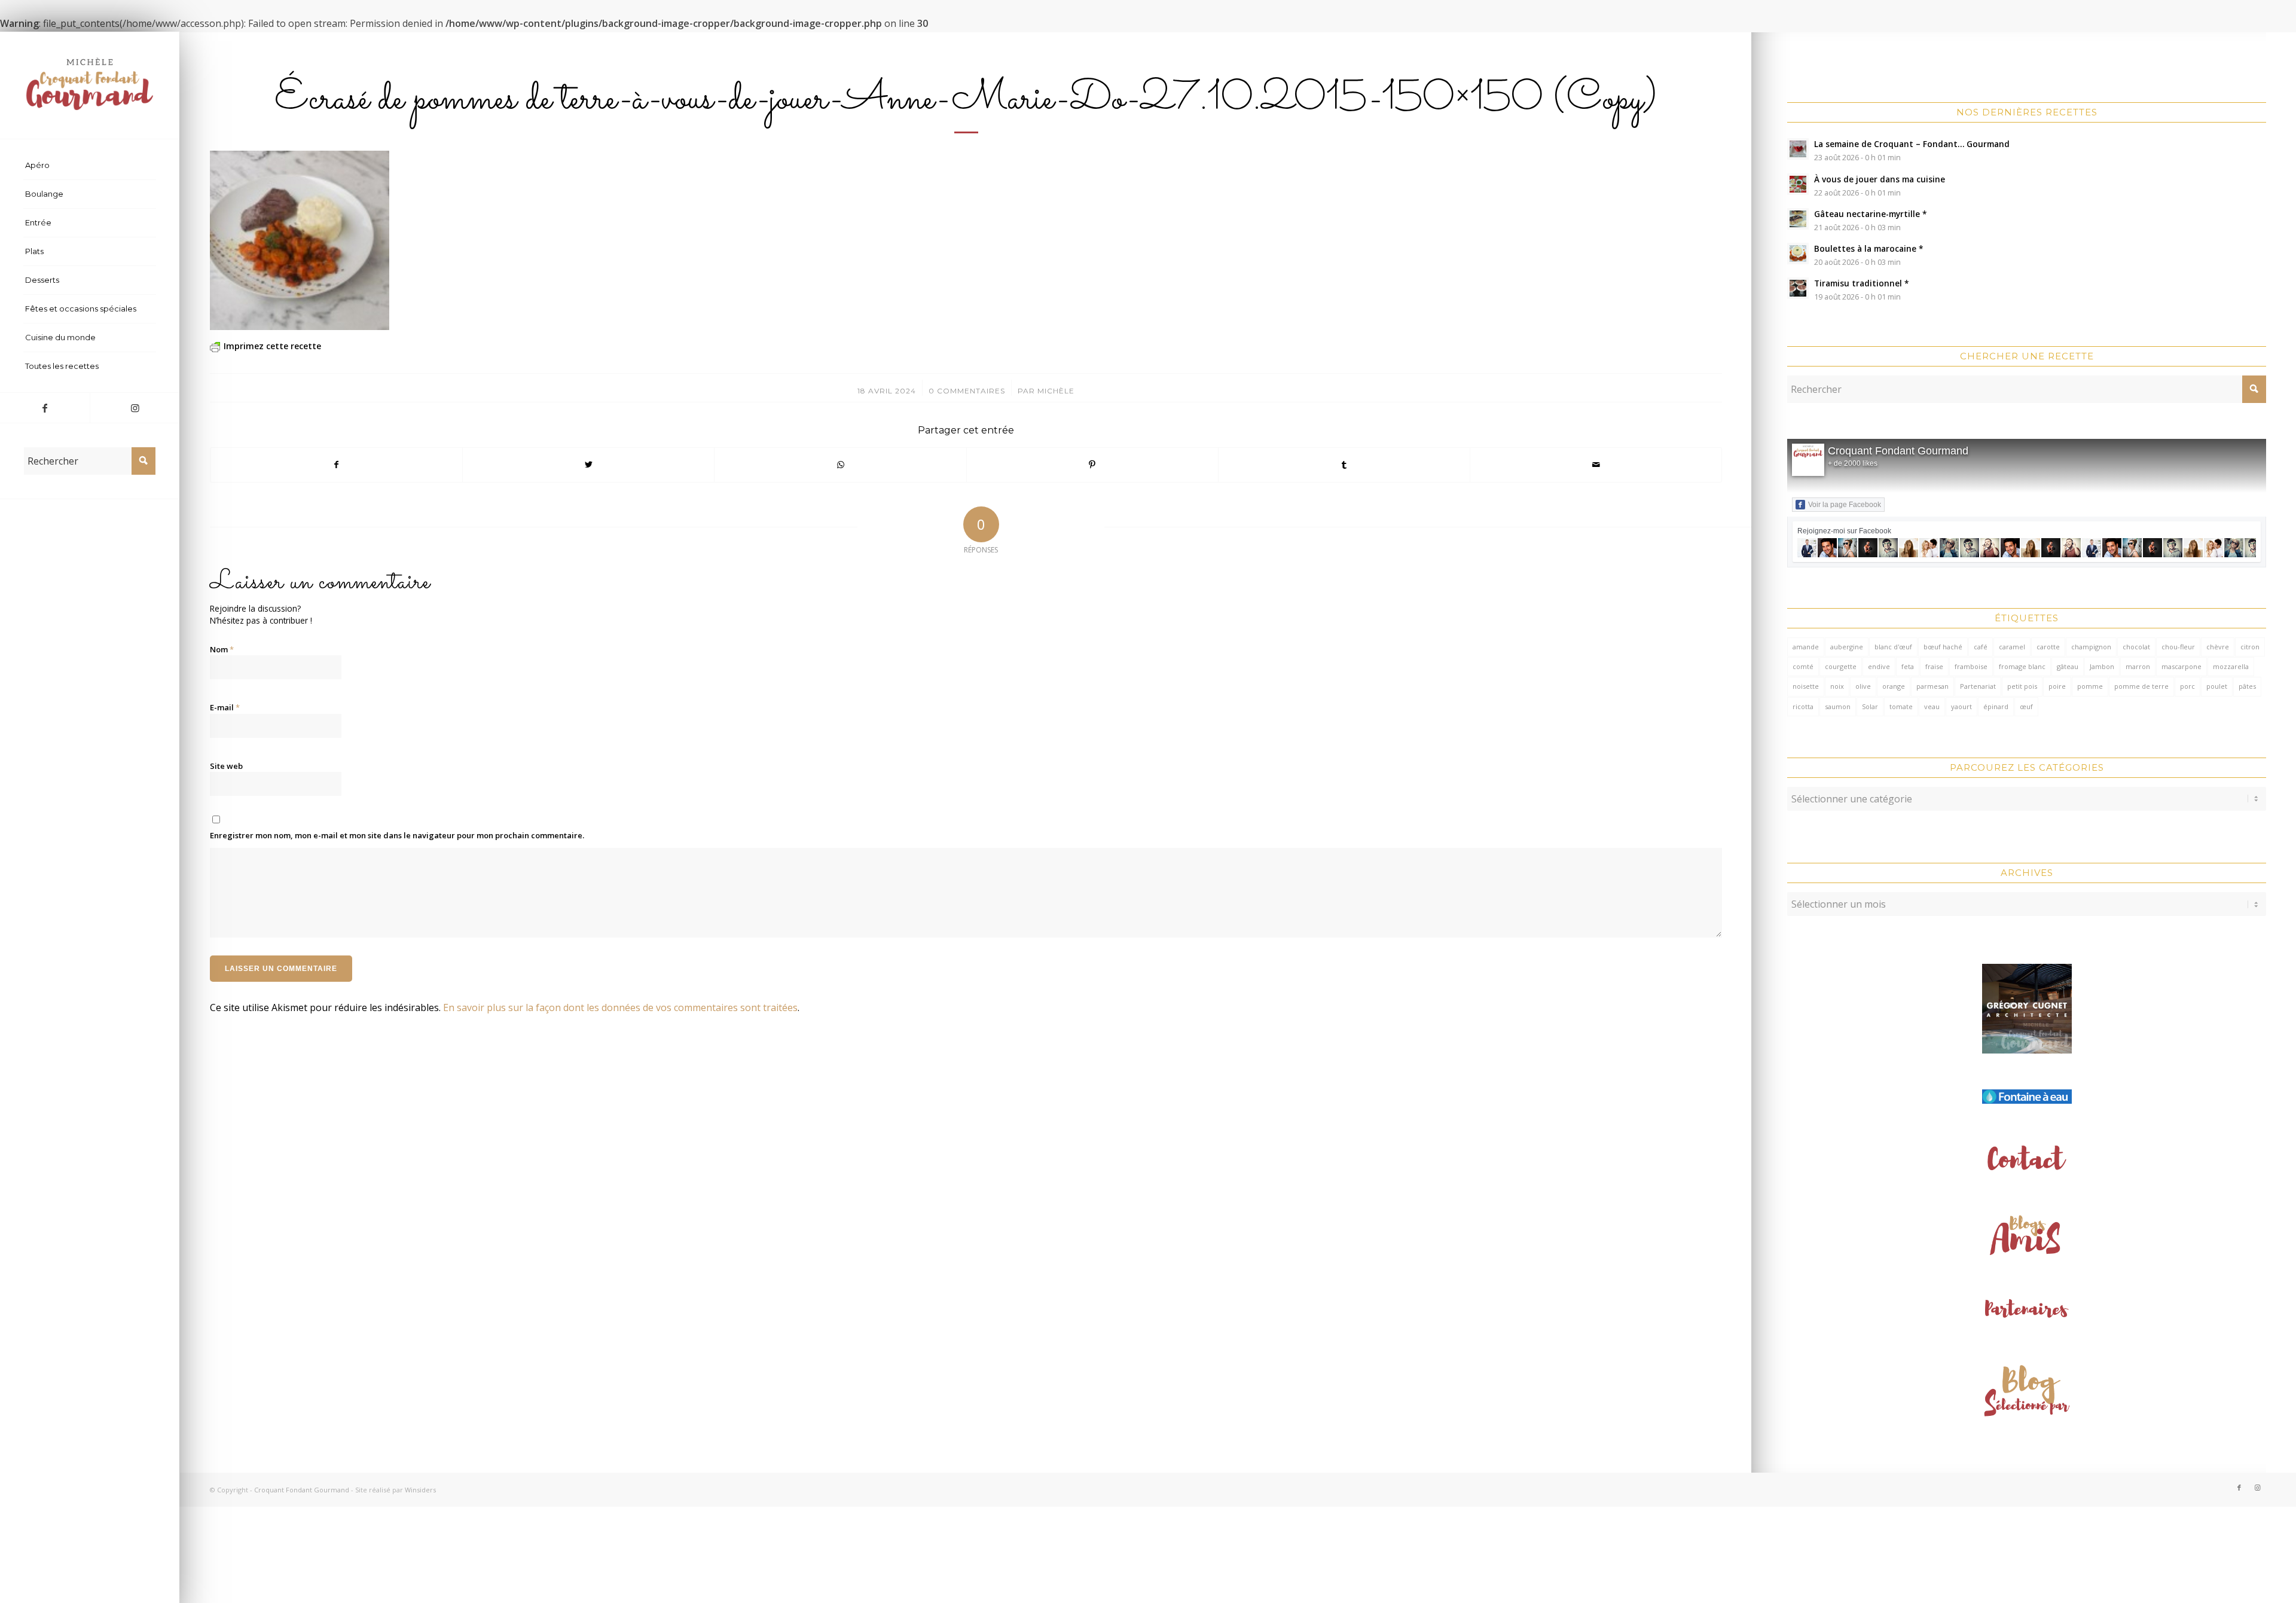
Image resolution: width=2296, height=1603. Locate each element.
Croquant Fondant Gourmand (1898, 451)
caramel (2012, 647)
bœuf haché (1943, 647)
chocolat (2136, 647)
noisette (1806, 686)
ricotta (1803, 706)
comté (1803, 666)
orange (1894, 686)
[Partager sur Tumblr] (1344, 465)
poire (2057, 686)
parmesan (1932, 686)
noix (1837, 686)
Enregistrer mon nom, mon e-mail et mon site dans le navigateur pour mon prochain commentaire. (397, 835)
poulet (2217, 686)
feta (1908, 666)
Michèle (1056, 391)
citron (2250, 647)
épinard (1996, 706)
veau (1932, 706)
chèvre (2218, 647)
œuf (2026, 706)
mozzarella (2231, 666)
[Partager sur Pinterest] (1092, 465)
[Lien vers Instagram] (135, 408)
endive (1879, 666)
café (1981, 647)
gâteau (2068, 666)
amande (1806, 647)
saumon (1838, 706)
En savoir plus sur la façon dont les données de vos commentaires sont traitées (620, 1007)
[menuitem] (90, 166)
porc (2187, 686)
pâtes (2247, 686)
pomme (2090, 686)
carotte (2048, 647)
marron (2138, 666)
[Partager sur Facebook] (336, 465)
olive (1863, 686)
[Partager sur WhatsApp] (840, 465)
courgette (1841, 666)
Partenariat (1978, 686)
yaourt (1961, 706)
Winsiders (420, 1490)
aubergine (1847, 647)
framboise (1971, 666)
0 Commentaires (967, 391)
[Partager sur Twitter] (588, 465)
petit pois (2022, 686)
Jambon (2102, 666)
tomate (1901, 706)
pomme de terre (2141, 686)
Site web (226, 766)
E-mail (225, 707)
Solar (1870, 706)
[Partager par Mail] (1596, 465)
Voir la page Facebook (1845, 505)
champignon (2091, 647)
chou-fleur (2178, 647)
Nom (222, 649)
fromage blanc (2022, 666)
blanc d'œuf (1893, 647)
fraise (1934, 666)
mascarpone (2181, 666)
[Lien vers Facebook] (45, 408)
